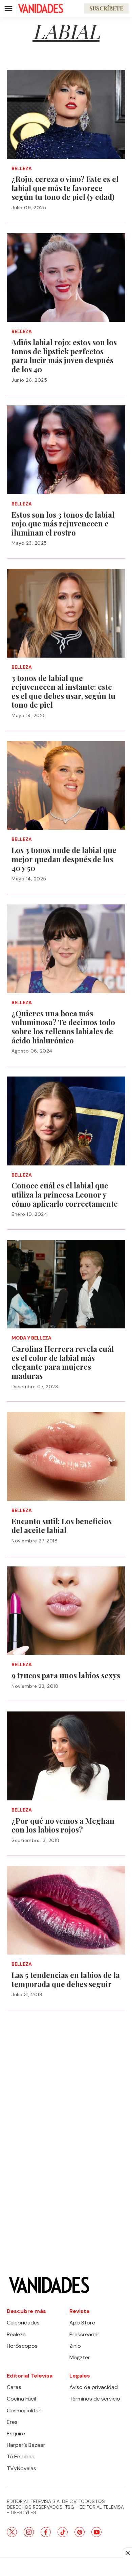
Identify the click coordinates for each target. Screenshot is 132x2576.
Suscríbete (106, 8)
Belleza (22, 169)
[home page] (41, 8)
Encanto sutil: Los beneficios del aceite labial (62, 1526)
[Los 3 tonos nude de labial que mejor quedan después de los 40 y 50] (66, 786)
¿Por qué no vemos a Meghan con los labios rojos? (63, 1825)
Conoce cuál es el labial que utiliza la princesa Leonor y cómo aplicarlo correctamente (65, 1194)
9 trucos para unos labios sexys (66, 1675)
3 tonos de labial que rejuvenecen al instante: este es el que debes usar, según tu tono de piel (63, 691)
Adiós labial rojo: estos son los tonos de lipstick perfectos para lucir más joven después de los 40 (64, 356)
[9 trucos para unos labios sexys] (66, 1611)
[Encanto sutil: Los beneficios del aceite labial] (66, 1456)
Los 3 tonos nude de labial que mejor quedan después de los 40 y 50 (64, 859)
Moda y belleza (31, 1338)
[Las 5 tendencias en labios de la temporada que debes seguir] (66, 1910)
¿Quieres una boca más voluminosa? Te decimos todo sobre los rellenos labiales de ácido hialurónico (63, 1027)
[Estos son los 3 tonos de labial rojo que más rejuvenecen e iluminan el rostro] (66, 450)
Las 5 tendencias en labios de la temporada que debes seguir (66, 1979)
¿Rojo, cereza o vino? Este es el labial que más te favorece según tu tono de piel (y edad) (65, 188)
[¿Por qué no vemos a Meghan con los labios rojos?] (66, 1756)
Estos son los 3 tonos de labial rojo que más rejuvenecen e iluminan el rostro (63, 524)
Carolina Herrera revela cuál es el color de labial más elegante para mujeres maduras (63, 1362)
